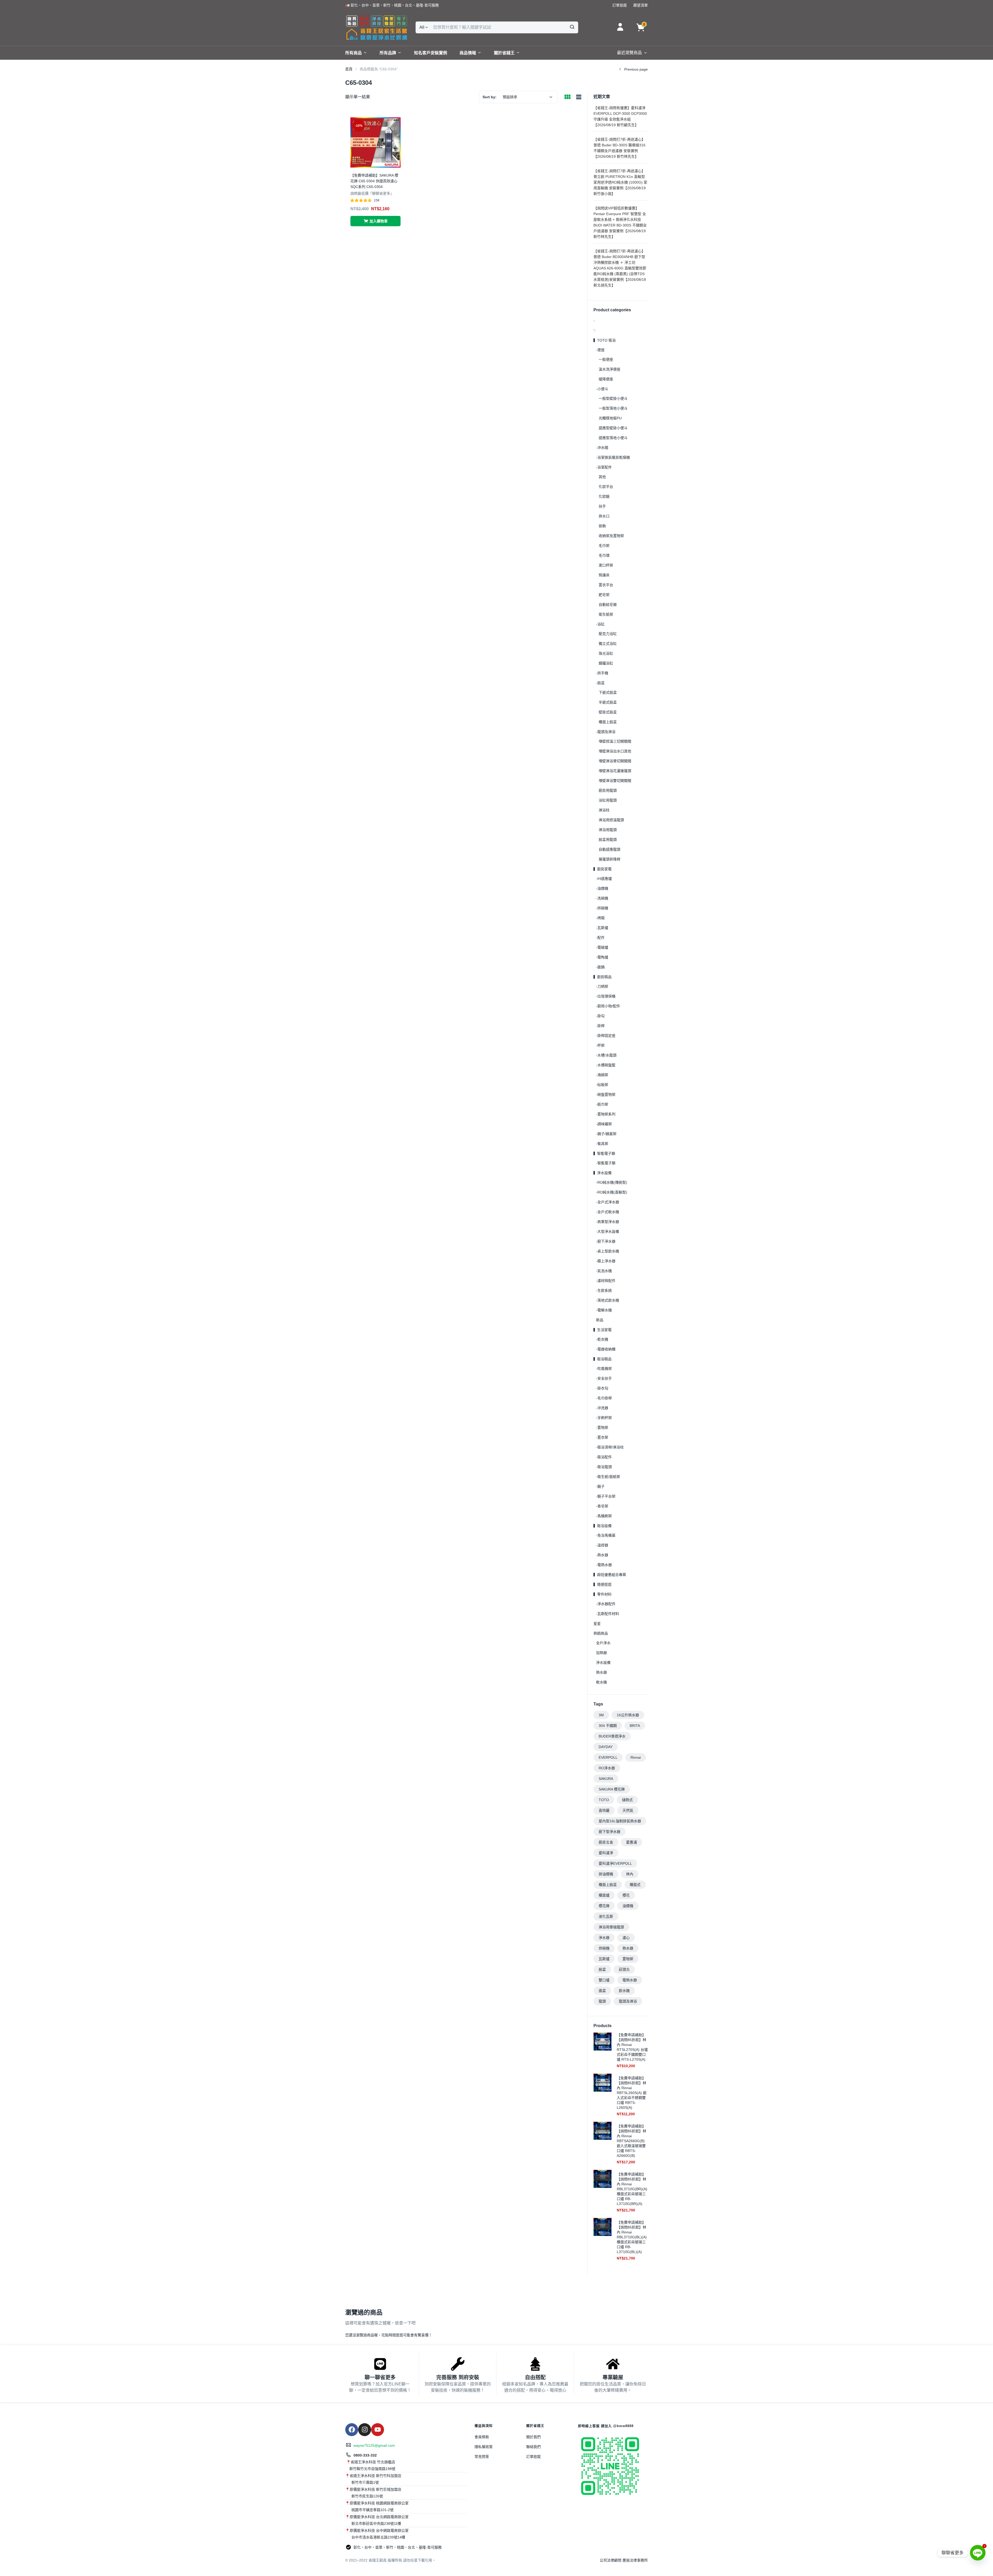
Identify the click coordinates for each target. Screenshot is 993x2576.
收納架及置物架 (611, 536)
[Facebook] (352, 2430)
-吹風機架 (604, 1369)
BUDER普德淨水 (612, 1736)
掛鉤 (602, 526)
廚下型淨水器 (610, 1832)
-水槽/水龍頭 (606, 1055)
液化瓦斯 (606, 1916)
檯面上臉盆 (608, 722)
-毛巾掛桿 (604, 1398)
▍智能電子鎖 (604, 1153)
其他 (602, 477)
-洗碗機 (602, 898)
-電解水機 (604, 1310)
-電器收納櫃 (606, 1349)
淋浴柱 (604, 810)
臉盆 (602, 1969)
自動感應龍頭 (610, 849)
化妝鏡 (604, 496)
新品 (600, 1320)
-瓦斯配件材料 (608, 1614)
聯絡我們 (533, 2447)
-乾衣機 (602, 1339)
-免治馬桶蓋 (606, 1535)
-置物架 (602, 1427)
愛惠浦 (631, 1842)
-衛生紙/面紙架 (608, 1477)
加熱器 (601, 1653)
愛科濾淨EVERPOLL (615, 1863)
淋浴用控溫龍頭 (611, 820)
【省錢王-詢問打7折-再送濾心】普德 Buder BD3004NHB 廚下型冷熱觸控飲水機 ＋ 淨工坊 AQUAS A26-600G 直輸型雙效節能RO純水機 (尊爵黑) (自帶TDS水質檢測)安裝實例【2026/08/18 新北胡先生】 (620, 268)
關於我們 (533, 2437)
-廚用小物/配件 (608, 1006)
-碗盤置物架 (606, 1094)
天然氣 (628, 1810)
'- (595, 330)
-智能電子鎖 (606, 1163)
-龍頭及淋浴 (606, 732)
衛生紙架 (606, 614)
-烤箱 (600, 918)
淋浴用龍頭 (608, 830)
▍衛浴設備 (603, 1526)
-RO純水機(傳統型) (612, 1182)
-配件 (600, 938)
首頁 (349, 69)
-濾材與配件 (606, 1281)
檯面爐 (604, 1895)
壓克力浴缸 (608, 634)
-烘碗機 (602, 908)
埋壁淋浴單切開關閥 (615, 761)
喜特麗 (604, 1810)
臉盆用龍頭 (608, 840)
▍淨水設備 (603, 1173)
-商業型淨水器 (608, 1222)
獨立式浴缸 (608, 644)
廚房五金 (606, 1842)
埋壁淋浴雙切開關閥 (615, 781)
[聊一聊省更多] (380, 2364)
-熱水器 (602, 1555)
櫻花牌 (604, 1906)
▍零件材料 (603, 1594)
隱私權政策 (484, 2447)
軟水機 (601, 1682)
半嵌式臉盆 (608, 702)
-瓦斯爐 (602, 928)
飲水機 (624, 1991)
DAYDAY (606, 1747)
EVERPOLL (608, 1757)
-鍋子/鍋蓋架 (606, 1134)
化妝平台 (606, 487)
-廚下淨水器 (606, 1241)
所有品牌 (388, 53)
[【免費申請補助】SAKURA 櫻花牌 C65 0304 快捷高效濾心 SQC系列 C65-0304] (375, 142)
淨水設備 (603, 1663)
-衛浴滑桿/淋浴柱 (610, 1447)
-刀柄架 (602, 986)
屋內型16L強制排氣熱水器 (620, 1821)
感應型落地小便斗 (613, 438)
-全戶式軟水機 (608, 1212)
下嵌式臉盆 (608, 692)
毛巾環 (604, 555)
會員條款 (482, 2437)
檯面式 (635, 1885)
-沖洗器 (602, 1408)
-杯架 (600, 1045)
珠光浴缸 (606, 653)
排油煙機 (606, 1874)
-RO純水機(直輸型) (612, 1192)
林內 (630, 1874)
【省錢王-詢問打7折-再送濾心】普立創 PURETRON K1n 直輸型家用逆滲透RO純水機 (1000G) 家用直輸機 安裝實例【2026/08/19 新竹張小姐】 (620, 182)
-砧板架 (602, 1085)
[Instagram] (365, 2430)
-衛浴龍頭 (604, 1467)
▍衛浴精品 (603, 1359)
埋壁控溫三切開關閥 (615, 741)
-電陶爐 (602, 957)
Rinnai (636, 1757)
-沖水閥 (602, 448)
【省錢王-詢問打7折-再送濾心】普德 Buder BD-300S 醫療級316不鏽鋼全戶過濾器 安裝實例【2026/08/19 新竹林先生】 (619, 148)
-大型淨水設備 (608, 1232)
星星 (597, 1623)
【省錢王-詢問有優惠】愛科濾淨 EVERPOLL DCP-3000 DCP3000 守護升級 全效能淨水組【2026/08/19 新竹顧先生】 (620, 116)
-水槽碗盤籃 (606, 1065)
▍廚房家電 (603, 869)
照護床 (604, 575)
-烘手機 (602, 673)
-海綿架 (602, 1075)
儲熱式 (627, 1800)
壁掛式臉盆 (608, 712)
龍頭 (602, 2001)
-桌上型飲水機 (608, 1251)
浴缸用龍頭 (608, 800)
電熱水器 (630, 1980)
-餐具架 (602, 1144)
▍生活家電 (603, 1330)
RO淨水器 (607, 1768)
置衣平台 (606, 585)
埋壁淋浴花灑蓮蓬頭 (615, 771)
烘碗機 (604, 1948)
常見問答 (482, 2457)
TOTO (604, 1800)
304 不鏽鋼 (608, 1726)
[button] (392, 5)
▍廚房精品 (603, 977)
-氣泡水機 (604, 1271)
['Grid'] (567, 97)
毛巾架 (604, 546)
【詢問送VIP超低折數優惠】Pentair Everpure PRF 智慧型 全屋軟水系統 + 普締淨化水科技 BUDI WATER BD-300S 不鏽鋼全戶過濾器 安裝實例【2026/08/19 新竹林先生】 (620, 222)
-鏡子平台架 (606, 1496)
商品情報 (468, 53)
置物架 (628, 1959)
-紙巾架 (602, 1104)
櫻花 (626, 1895)
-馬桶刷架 (604, 1516)
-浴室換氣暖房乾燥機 (613, 457)
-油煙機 (602, 888)
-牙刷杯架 (604, 1418)
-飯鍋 (600, 967)
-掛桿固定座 (606, 1036)
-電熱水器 (604, 1565)
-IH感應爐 (604, 879)
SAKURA (606, 1779)
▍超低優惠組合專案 (610, 1575)
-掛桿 (600, 1026)
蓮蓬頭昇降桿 (610, 859)
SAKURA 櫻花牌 (612, 1789)
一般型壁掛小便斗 (613, 398)
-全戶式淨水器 (608, 1202)
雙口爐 (604, 1980)
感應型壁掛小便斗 (613, 428)
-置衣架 (602, 1437)
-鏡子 (600, 1486)
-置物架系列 (606, 1114)
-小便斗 (602, 389)
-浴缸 (600, 624)
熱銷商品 (601, 1633)
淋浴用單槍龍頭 (611, 1927)
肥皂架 (604, 595)
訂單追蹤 (533, 2457)
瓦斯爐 (604, 1959)
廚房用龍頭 (608, 790)
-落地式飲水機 (608, 1300)
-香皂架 (602, 1506)
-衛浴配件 (604, 1457)
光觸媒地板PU (610, 418)
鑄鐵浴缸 (606, 663)
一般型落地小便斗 (613, 408)
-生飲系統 (604, 1290)
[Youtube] (378, 2430)
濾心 (626, 1938)
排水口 (604, 516)
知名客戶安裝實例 (431, 53)
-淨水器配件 (606, 1604)
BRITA (635, 1726)
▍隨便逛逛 (603, 1584)
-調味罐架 (604, 1124)
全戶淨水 (603, 1643)
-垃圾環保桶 (606, 996)
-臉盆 (600, 683)
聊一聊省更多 (380, 2377)
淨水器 (604, 1938)
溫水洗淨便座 (610, 369)
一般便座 (606, 359)
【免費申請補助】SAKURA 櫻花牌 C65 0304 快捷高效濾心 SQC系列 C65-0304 (374, 181)
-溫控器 (602, 1545)
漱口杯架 (606, 565)
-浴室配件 (604, 467)
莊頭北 (624, 1969)
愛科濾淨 (606, 1853)
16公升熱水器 (628, 1715)
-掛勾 (600, 1016)
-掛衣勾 (602, 1388)
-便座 (600, 350)
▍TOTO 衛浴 (605, 340)
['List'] (578, 97)
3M (601, 1715)
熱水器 (601, 1672)
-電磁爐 (602, 947)
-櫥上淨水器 (606, 1261)
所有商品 (353, 53)
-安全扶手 (604, 1378)
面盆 (602, 1991)
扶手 (602, 506)
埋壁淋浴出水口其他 (615, 751)
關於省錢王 (504, 53)
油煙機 (628, 1906)
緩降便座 (606, 379)
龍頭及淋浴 (628, 2001)
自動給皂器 (608, 605)
